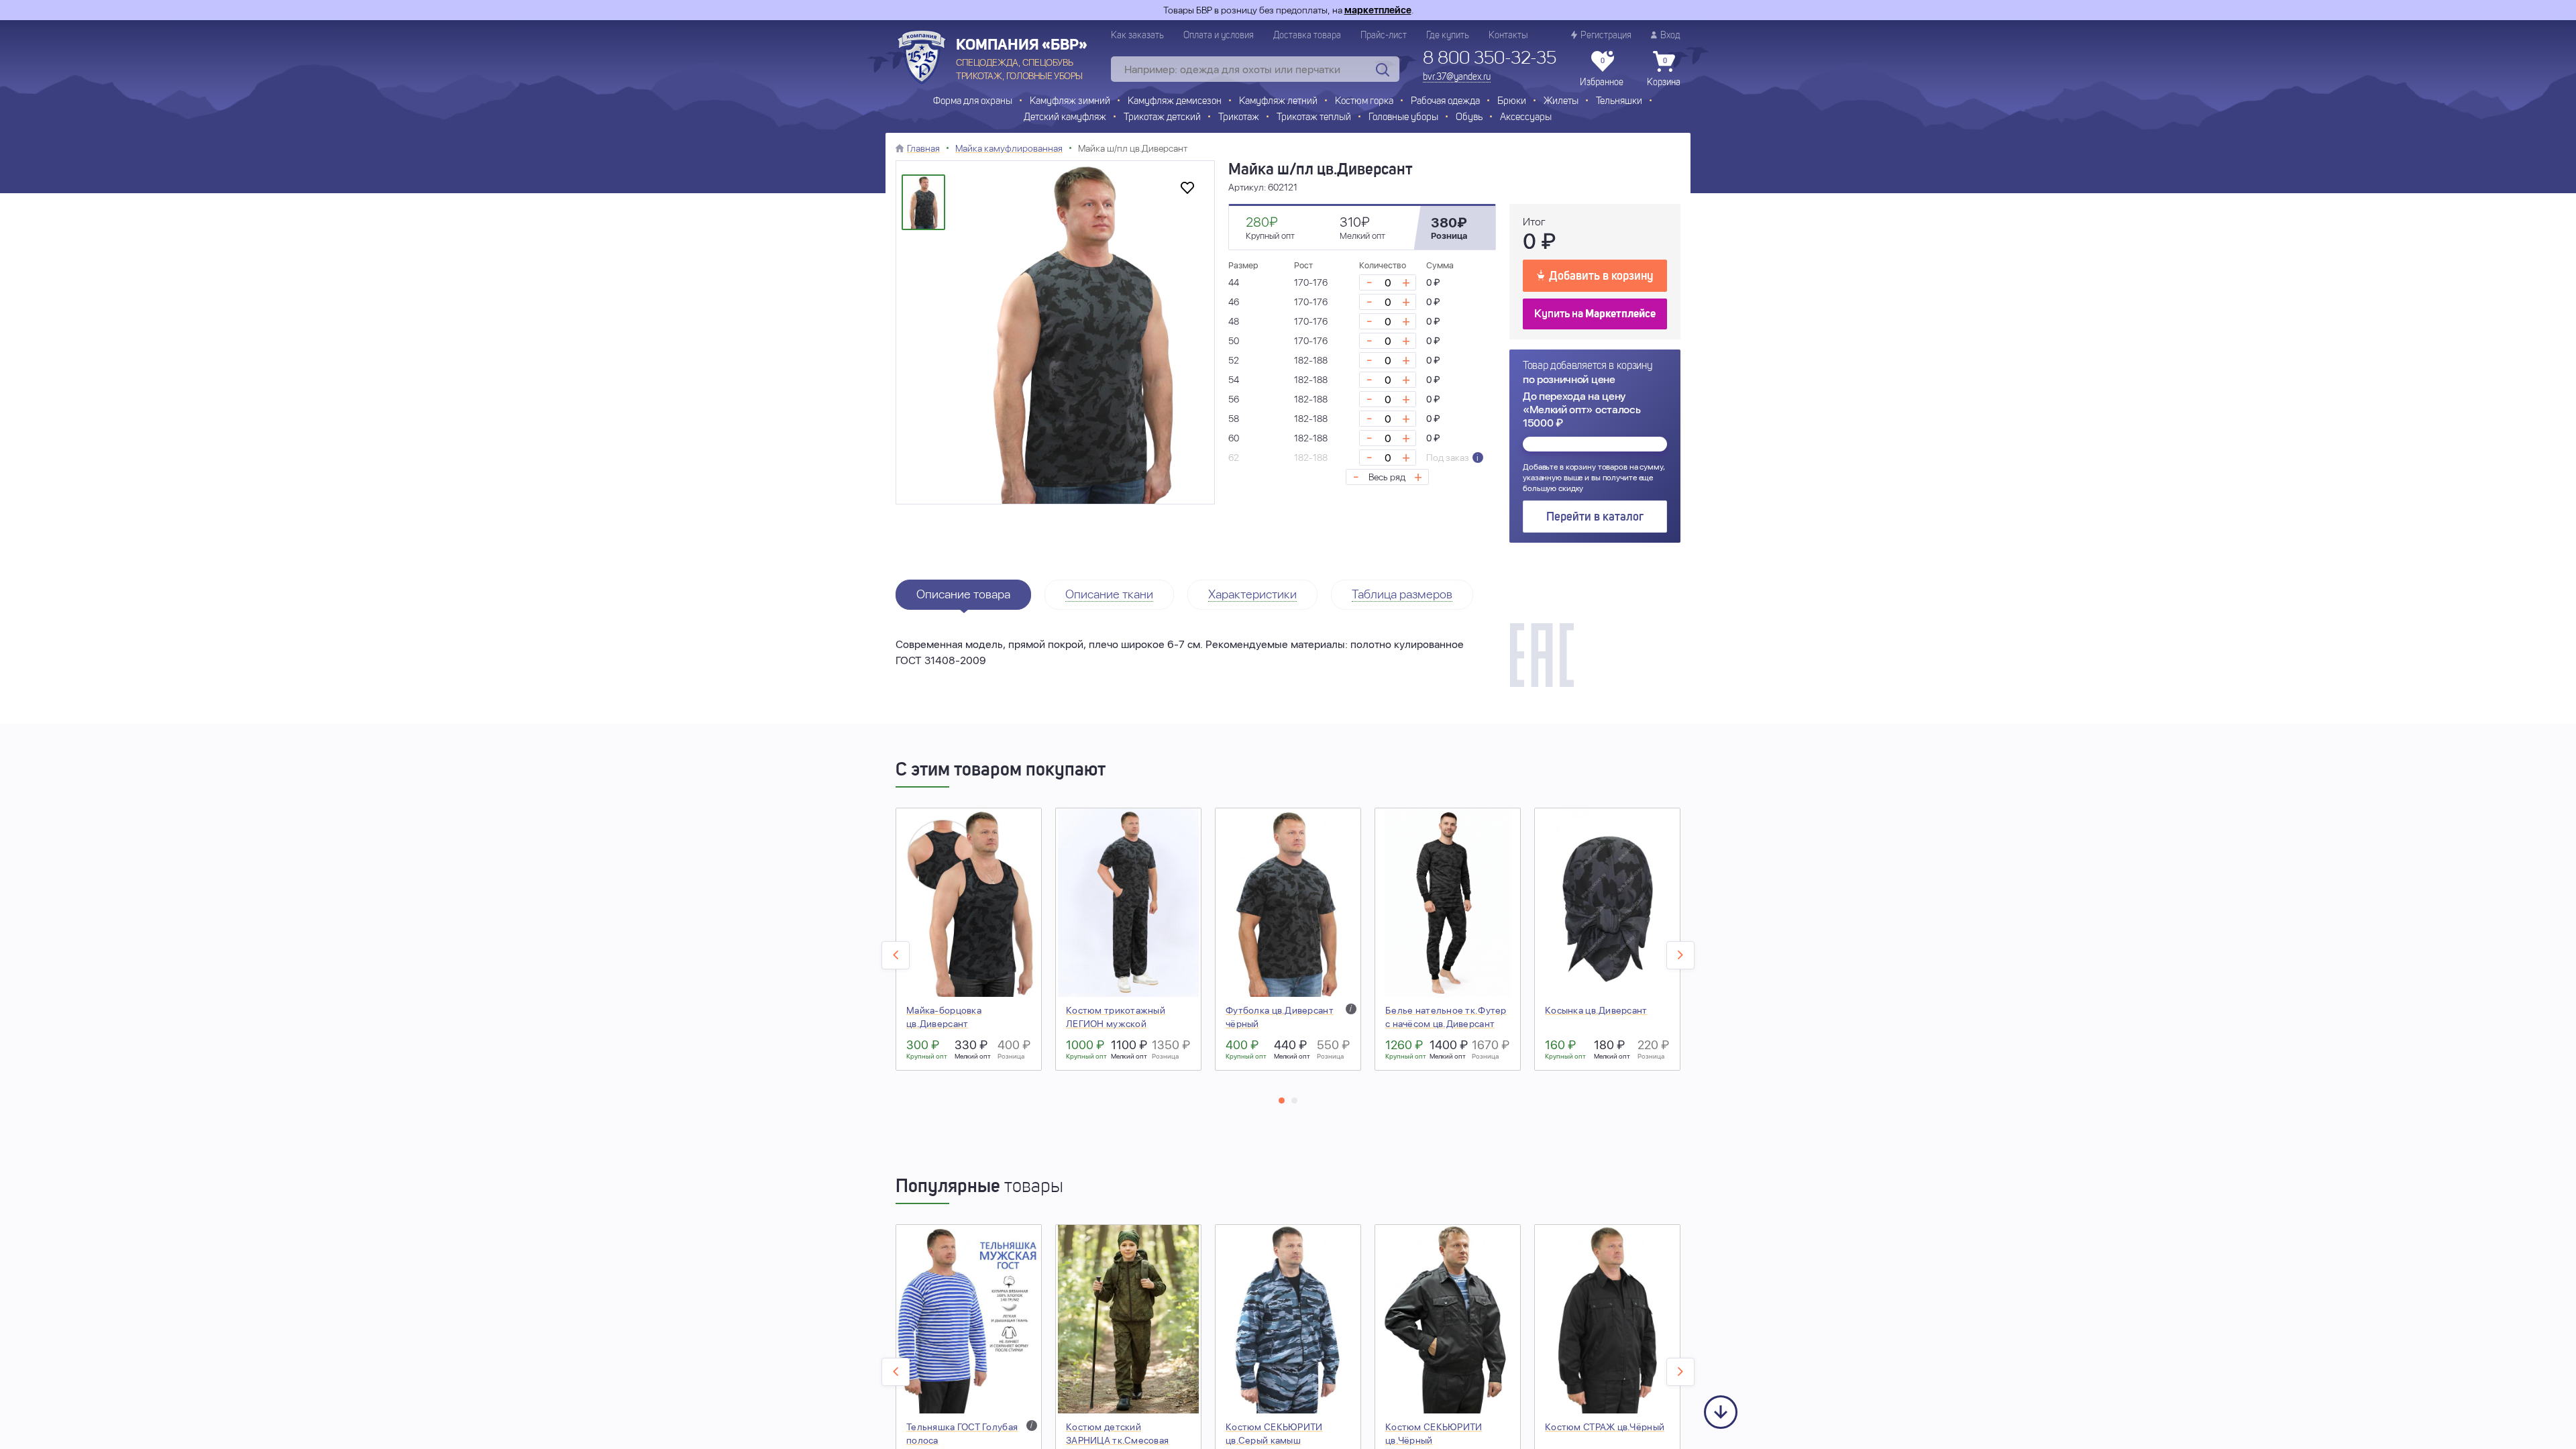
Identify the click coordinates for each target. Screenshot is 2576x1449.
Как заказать (1137, 36)
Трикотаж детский (1162, 118)
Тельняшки (1619, 102)
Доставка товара (1307, 36)
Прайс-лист (1384, 36)
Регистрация (1606, 36)
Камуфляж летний (1278, 102)
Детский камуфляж (1065, 118)
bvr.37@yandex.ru (1457, 77)
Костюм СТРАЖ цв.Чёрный (1605, 1427)
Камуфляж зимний (1070, 102)
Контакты (1508, 36)
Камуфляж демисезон (1175, 102)
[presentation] (896, 955)
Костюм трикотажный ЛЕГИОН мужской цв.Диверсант (1116, 1024)
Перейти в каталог (1595, 517)
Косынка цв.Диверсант (1596, 1010)
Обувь (1469, 118)
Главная (923, 148)
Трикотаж (1239, 118)
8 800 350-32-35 (1490, 59)
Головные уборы (1403, 118)
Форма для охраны (973, 102)
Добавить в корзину (1601, 276)
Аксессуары (1526, 118)
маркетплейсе (1378, 10)
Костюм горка (1364, 102)
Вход (1670, 36)
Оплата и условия (1219, 36)
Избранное (1602, 72)
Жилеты (1561, 102)
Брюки (1512, 102)
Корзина (1664, 72)
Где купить (1448, 36)
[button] (1282, 1101)
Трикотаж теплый (1314, 118)
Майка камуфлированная (1009, 148)
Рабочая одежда (1445, 102)
